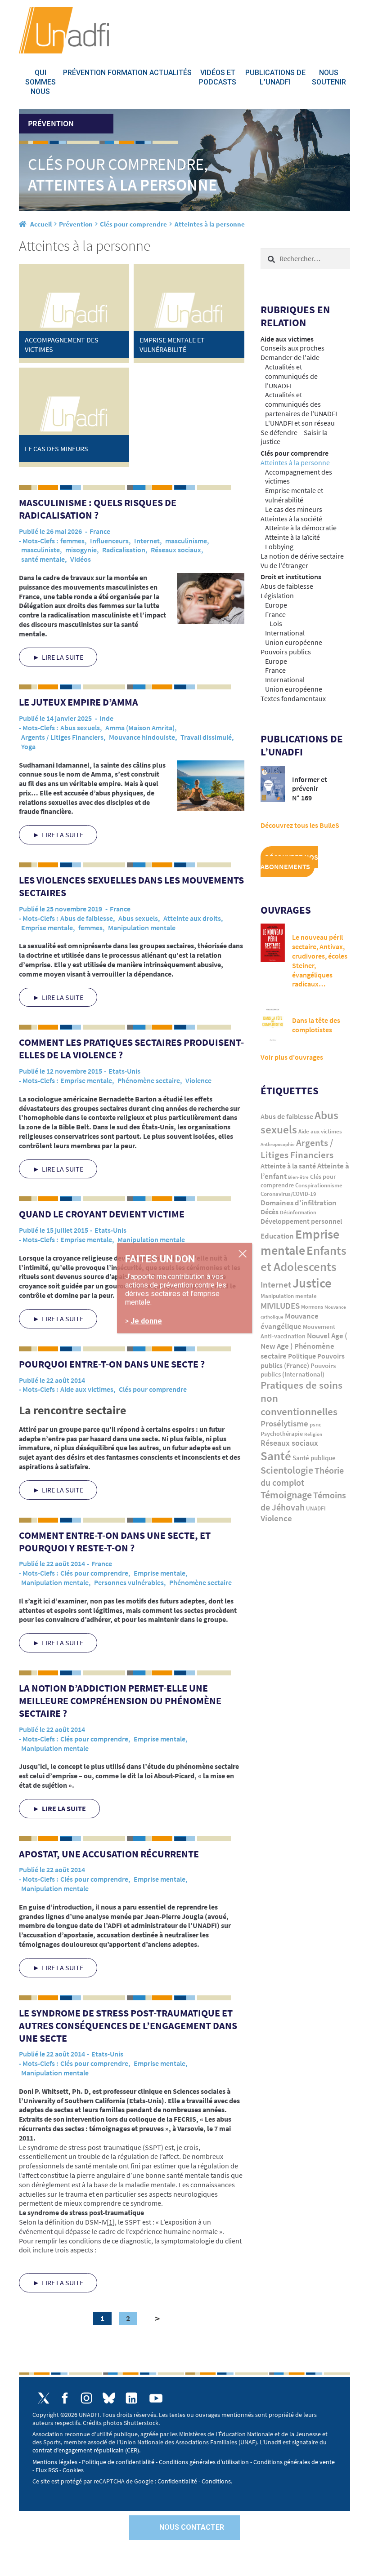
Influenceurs (109, 541)
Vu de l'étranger (284, 565)
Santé (276, 1456)
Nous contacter (192, 2527)
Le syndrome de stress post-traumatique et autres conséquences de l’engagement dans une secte (128, 2025)
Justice (312, 1283)
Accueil (41, 224)
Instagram (86, 2398)
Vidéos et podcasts (218, 77)
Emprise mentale (47, 928)
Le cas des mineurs (294, 509)
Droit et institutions (291, 577)
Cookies (73, 2470)
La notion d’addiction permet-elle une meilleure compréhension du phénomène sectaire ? (120, 1701)
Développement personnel (301, 1221)
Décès (270, 1212)
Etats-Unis (124, 1071)
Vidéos (81, 559)
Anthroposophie (278, 1144)
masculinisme (186, 541)
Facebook (65, 2398)
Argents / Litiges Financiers (62, 737)
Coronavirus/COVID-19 (288, 1194)
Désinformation (298, 1212)
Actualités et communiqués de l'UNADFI (291, 376)
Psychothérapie (282, 1434)
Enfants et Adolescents (304, 1258)
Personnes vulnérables (129, 1582)
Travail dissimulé (206, 737)
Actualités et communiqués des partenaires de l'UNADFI (301, 404)
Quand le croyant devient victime (102, 1214)
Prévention (84, 73)
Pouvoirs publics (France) (303, 1361)
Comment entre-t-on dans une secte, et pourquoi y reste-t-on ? (115, 1541)
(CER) (132, 2450)
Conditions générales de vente (294, 2462)
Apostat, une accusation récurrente (109, 1854)
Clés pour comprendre (133, 224)
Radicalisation (124, 550)
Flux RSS (47, 2470)
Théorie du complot (302, 1476)
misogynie (81, 550)
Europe (276, 605)
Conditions (216, 2481)
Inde (106, 718)
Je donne (146, 1321)
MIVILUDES (280, 1306)
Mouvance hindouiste (142, 737)
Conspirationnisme (319, 1185)
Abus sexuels (80, 728)
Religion (313, 1434)
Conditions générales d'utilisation (204, 2462)
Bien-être (298, 1177)
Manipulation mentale (142, 928)
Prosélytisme (284, 1423)
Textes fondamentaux (293, 698)
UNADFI (316, 1508)
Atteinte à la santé (288, 1166)
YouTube (156, 2398)
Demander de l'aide (290, 357)
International (285, 633)
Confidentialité (177, 2481)
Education (277, 1236)
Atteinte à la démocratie (301, 528)
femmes (72, 541)
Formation (128, 73)
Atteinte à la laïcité (292, 537)
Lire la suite (63, 657)
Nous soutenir (329, 77)
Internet (147, 541)
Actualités (171, 73)
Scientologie (287, 1470)
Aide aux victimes (87, 1389)
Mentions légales (55, 2462)
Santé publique (314, 1458)
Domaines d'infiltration (299, 1203)
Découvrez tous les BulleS (300, 825)
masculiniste (40, 550)
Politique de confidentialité (118, 2462)
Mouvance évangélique (290, 1321)
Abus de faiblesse (87, 918)
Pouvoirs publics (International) (298, 1370)
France (100, 531)
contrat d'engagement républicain (78, 2450)
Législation (277, 595)
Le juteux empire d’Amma (79, 702)
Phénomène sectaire (149, 1080)
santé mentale (43, 559)
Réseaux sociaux (176, 550)
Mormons (312, 1307)
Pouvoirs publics (286, 652)
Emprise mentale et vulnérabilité (294, 495)
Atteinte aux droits (192, 918)
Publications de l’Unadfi (275, 77)
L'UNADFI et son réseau (300, 423)
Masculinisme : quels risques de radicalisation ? (98, 509)
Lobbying (279, 546)
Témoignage (286, 1495)
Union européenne (294, 642)
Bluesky (109, 2398)
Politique (302, 1356)
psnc (315, 1424)
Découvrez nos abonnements (289, 862)
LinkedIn (131, 2398)
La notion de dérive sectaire (302, 556)
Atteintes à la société (291, 519)
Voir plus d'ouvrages (292, 1057)
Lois (276, 623)
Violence (198, 1080)
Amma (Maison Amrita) (140, 728)
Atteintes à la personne (295, 462)
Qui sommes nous (40, 82)
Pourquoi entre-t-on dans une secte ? (112, 1364)
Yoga (28, 746)
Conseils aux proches (292, 348)
